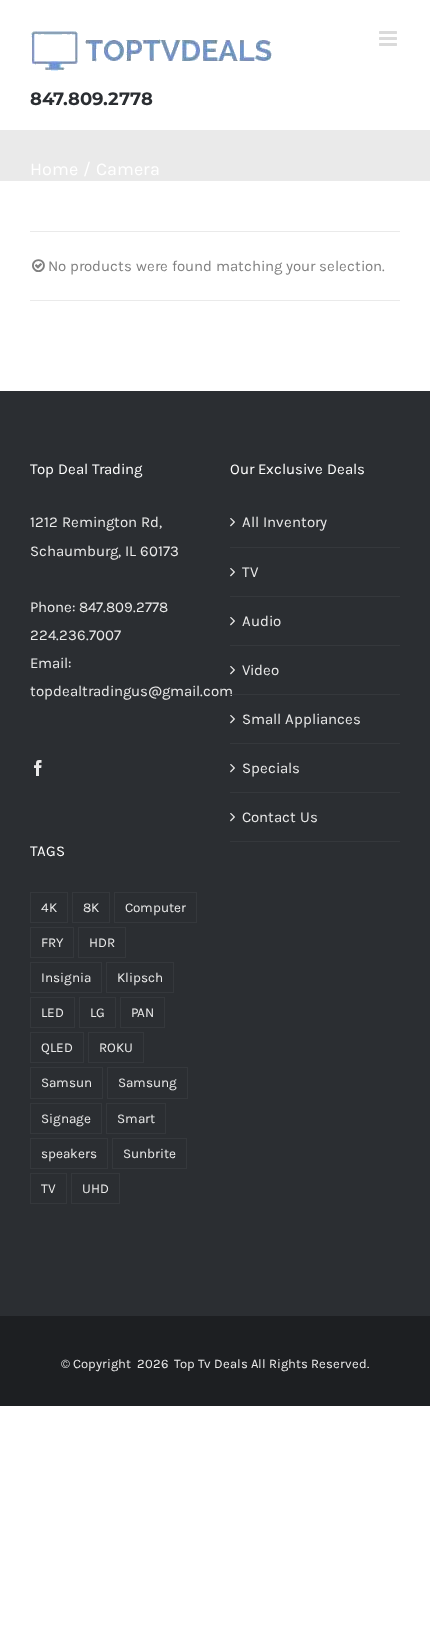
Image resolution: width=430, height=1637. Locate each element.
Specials (271, 768)
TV (48, 1188)
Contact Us (280, 817)
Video (260, 670)
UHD (95, 1188)
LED (52, 1012)
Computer (155, 907)
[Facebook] (38, 768)
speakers (69, 1153)
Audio (261, 621)
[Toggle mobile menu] (389, 38)
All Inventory (284, 522)
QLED (57, 1047)
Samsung (147, 1082)
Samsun (66, 1082)
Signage (66, 1118)
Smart (136, 1118)
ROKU (116, 1047)
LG (97, 1012)
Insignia (66, 977)
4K (49, 907)
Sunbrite (149, 1153)
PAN (142, 1012)
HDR (102, 942)
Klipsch (140, 977)
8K (91, 907)
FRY (52, 942)
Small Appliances (301, 719)
